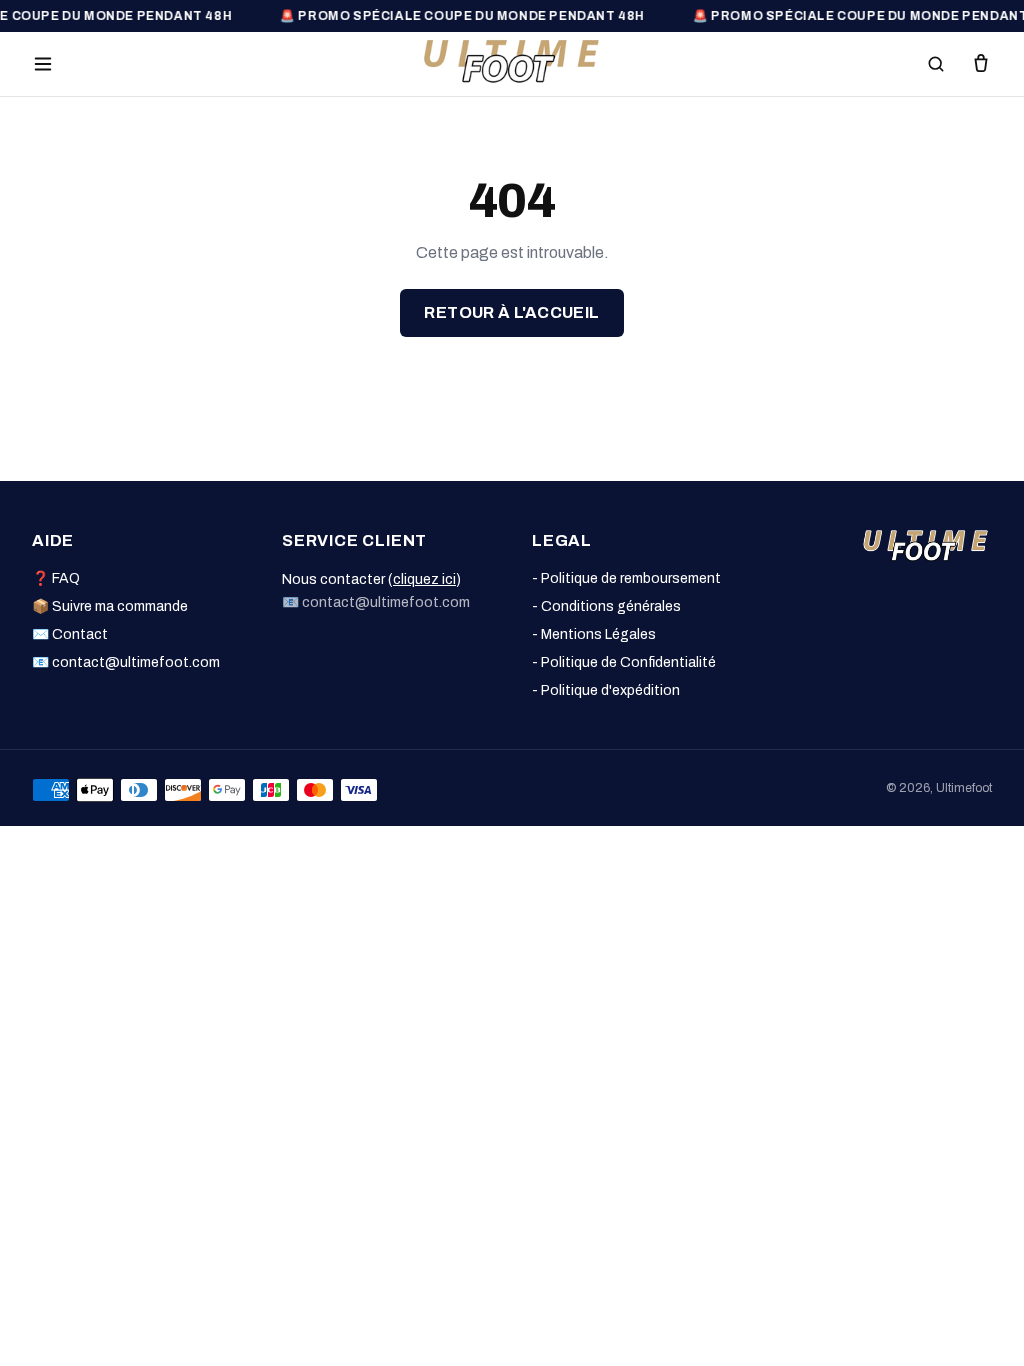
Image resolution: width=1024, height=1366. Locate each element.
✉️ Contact (70, 634)
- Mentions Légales (594, 634)
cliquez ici (424, 579)
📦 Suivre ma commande (110, 606)
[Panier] (981, 64)
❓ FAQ (56, 578)
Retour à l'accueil (511, 312)
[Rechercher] (936, 64)
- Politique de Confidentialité (624, 662)
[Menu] (43, 64)
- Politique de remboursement (626, 578)
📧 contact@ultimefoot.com (126, 662)
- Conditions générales (606, 606)
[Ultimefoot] (512, 61)
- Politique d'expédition (606, 690)
